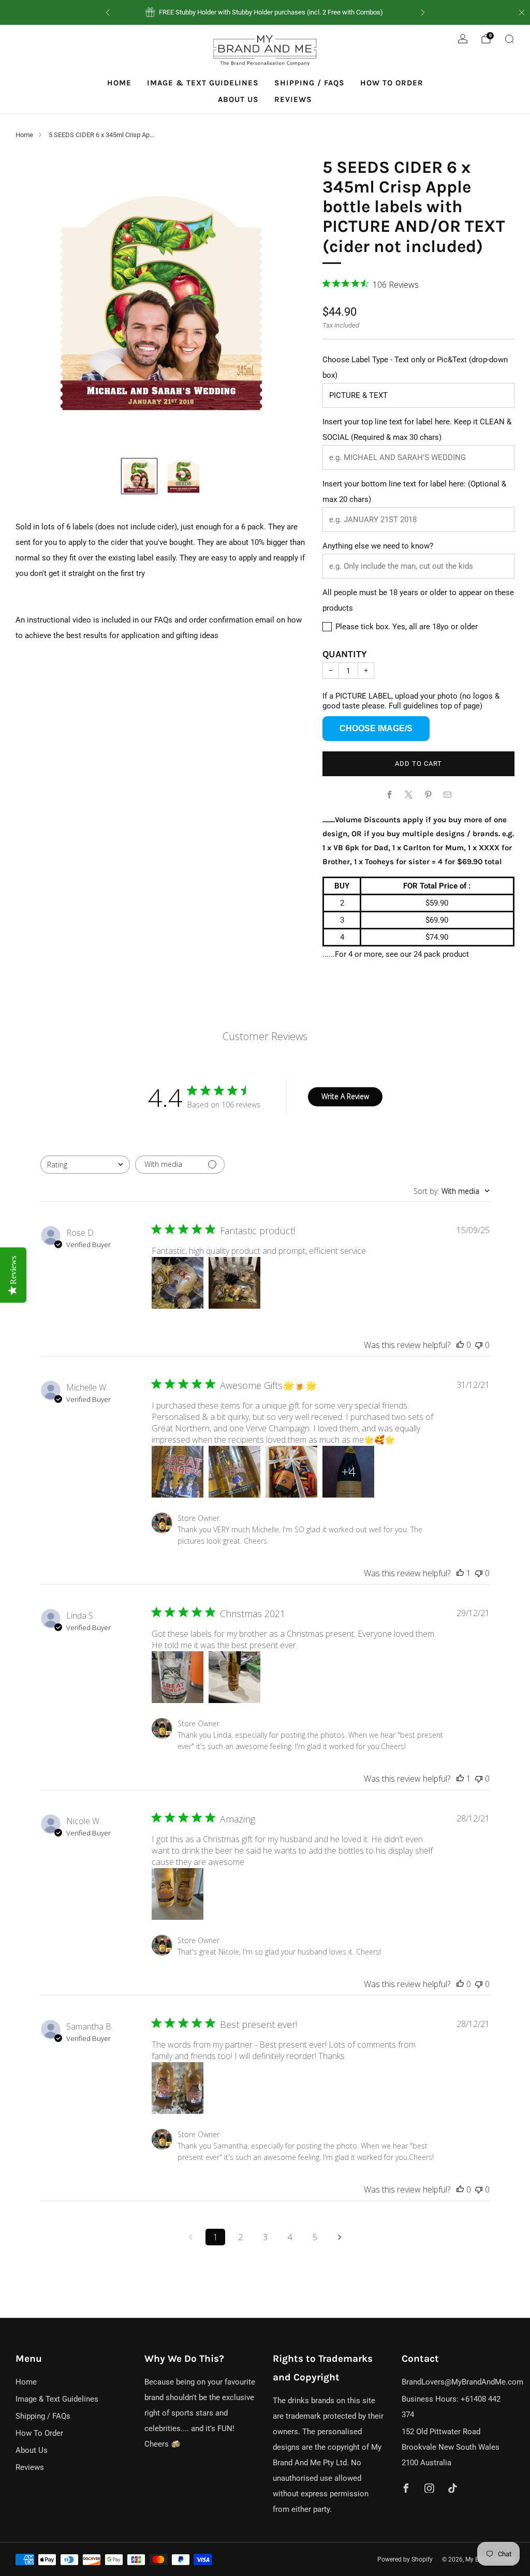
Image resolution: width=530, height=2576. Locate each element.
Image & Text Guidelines (203, 83)
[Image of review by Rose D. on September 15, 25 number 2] (234, 1283)
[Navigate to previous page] (190, 2237)
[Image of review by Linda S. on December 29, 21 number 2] (234, 1677)
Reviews (293, 99)
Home (119, 83)
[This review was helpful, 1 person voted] (460, 1573)
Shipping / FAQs (310, 83)
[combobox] (85, 1165)
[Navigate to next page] (340, 2237)
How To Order (392, 83)
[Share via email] (448, 795)
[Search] (509, 39)
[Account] (463, 39)
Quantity (345, 654)
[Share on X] (409, 795)
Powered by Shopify (405, 2559)
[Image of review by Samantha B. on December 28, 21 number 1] (178, 2088)
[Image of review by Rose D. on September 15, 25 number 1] (178, 1283)
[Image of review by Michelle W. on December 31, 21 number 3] (291, 1472)
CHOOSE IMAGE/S (376, 728)
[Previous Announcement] (108, 12)
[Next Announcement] (423, 12)
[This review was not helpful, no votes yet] (479, 1345)
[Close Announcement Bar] (522, 12)
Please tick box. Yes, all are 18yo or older (406, 627)
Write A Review (345, 1096)
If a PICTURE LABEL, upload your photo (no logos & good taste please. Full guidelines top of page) (411, 701)
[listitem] (265, 12)
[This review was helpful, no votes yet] (460, 1345)
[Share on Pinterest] (428, 795)
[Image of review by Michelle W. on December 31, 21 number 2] (234, 1472)
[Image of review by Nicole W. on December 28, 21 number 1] (178, 1894)
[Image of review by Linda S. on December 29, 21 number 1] (178, 1677)
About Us (238, 99)
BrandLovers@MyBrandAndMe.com (462, 2382)
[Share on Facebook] (389, 795)
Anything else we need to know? (378, 546)
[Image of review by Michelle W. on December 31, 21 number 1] (178, 1472)
